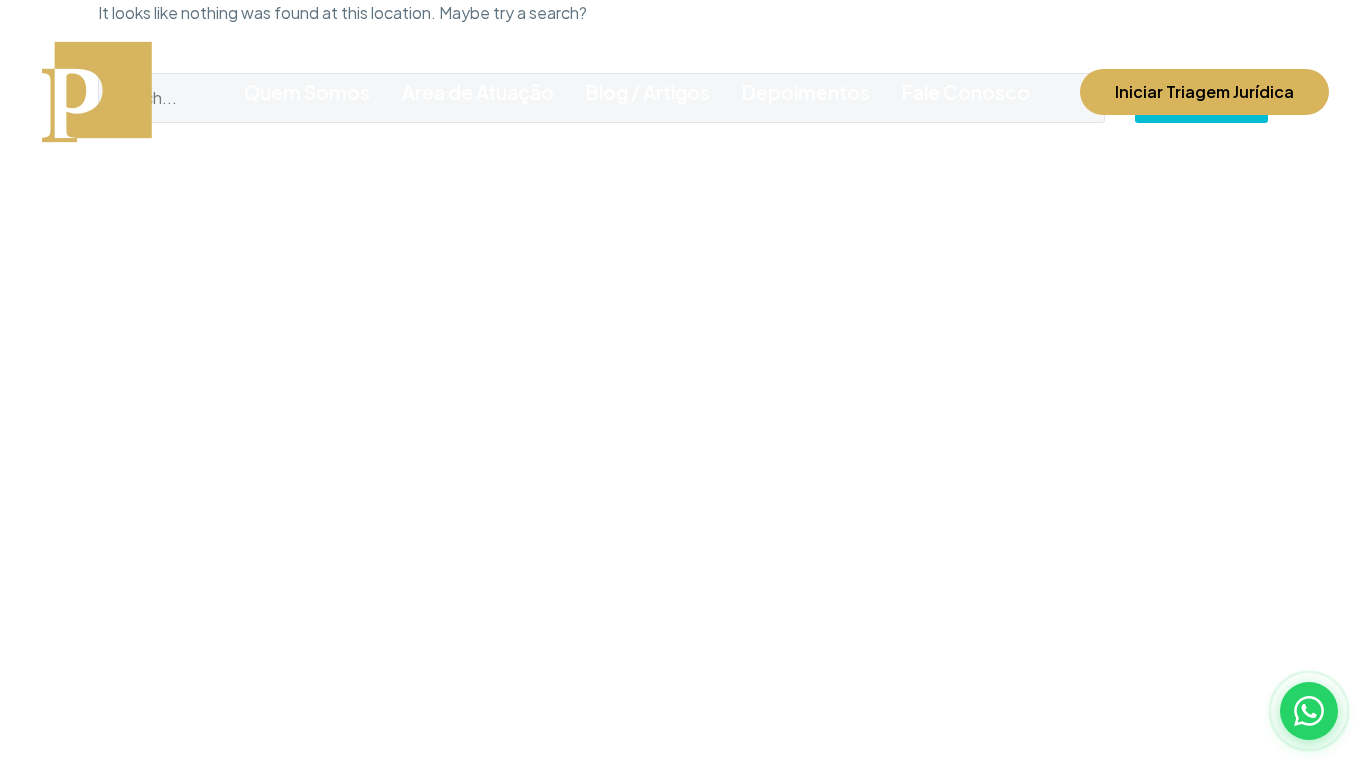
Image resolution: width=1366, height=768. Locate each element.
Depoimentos (806, 92)
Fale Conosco (966, 92)
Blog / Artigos (648, 92)
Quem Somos (307, 92)
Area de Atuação (478, 92)
